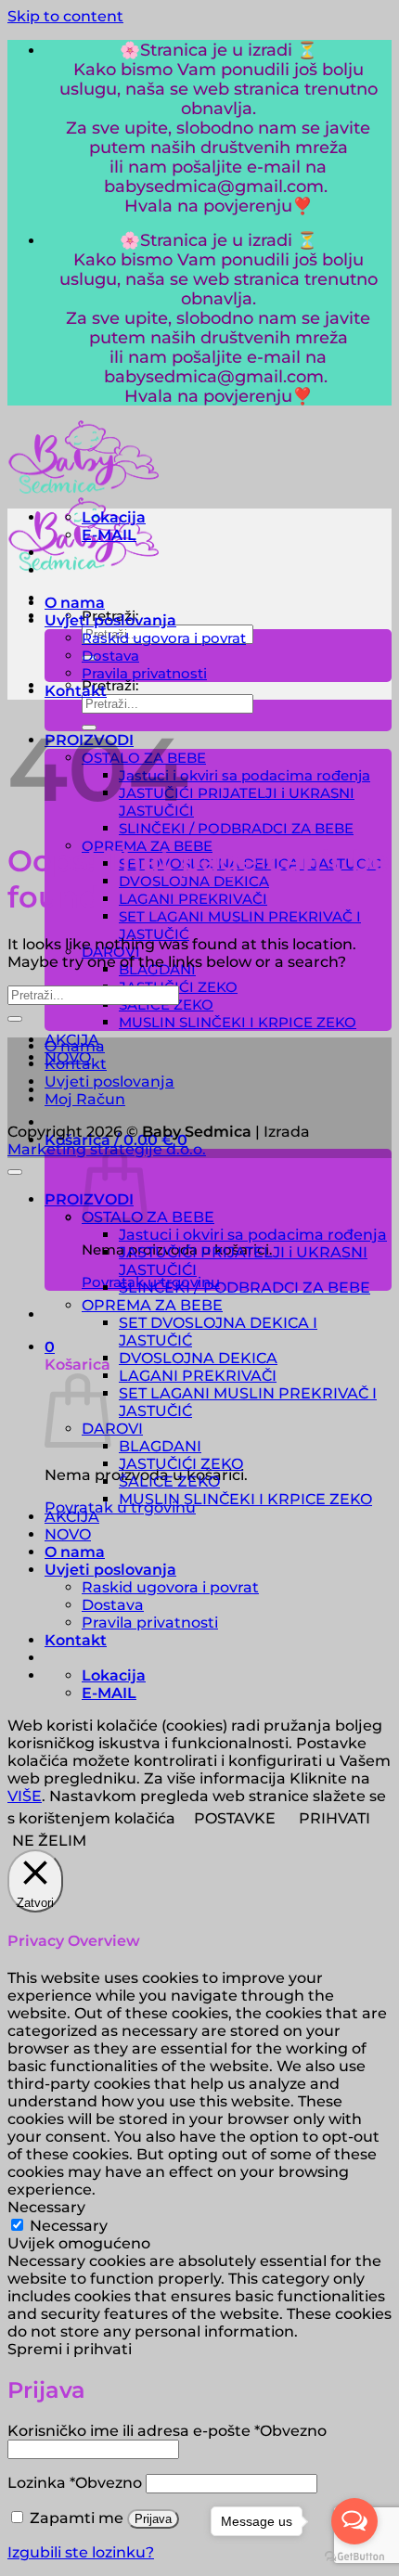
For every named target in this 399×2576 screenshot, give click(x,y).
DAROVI (112, 1429)
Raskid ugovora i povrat (164, 638)
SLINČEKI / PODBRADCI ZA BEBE (236, 828)
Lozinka (75, 2483)
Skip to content (65, 16)
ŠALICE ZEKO (169, 1481)
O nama (75, 603)
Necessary (69, 2226)
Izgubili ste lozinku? (81, 2552)
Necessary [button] (46, 2207)
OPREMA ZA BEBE (152, 1305)
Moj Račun (85, 1099)
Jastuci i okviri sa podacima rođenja (245, 775)
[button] (50, 1347)
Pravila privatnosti (144, 673)
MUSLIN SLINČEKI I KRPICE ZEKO (238, 1022)
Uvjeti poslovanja (110, 620)
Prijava (153, 2519)
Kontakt (76, 691)
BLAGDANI (160, 1446)
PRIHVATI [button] (335, 1818)
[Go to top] (15, 1172)
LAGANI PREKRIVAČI (193, 899)
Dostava (110, 656)
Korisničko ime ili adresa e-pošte (167, 2431)
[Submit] (15, 1019)
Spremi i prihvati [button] (70, 2349)
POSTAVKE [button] (235, 1818)
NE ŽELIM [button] (49, 1841)
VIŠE (25, 1796)
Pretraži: (110, 685)
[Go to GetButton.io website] (354, 2557)
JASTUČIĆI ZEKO (181, 1464)
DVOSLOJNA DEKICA (194, 881)
